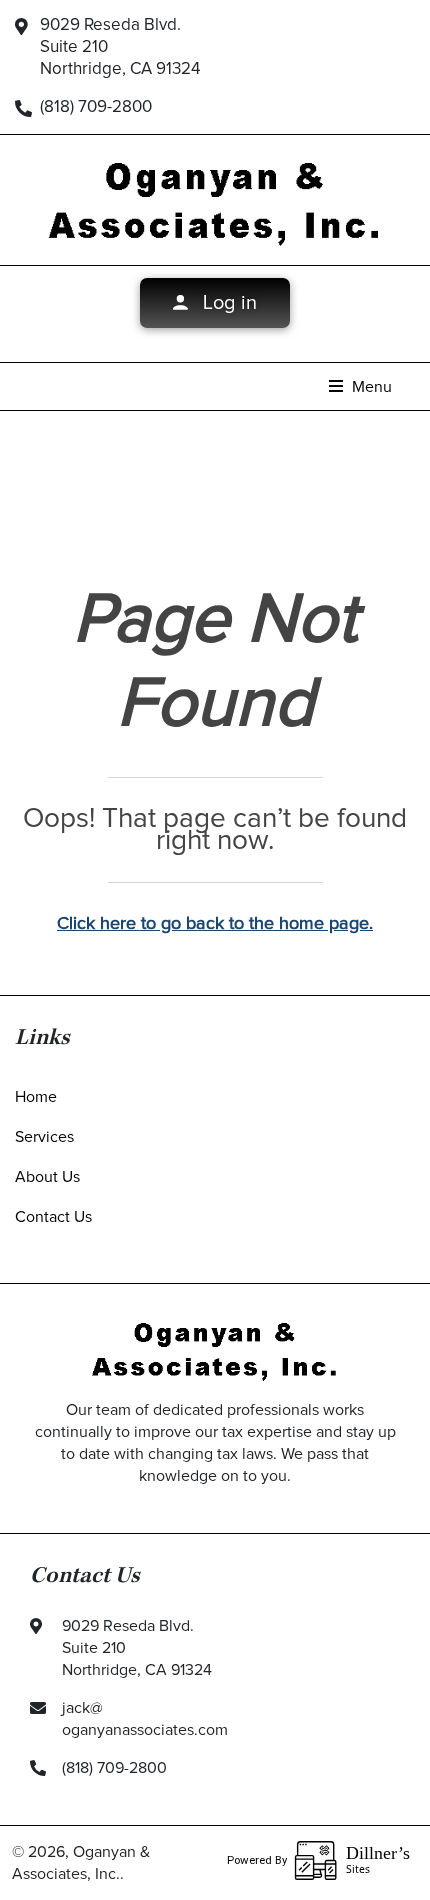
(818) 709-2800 (96, 107)
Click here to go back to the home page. (215, 924)
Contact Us (53, 1217)
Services (44, 1137)
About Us (47, 1177)
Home (36, 1097)
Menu (370, 387)
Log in (227, 303)
